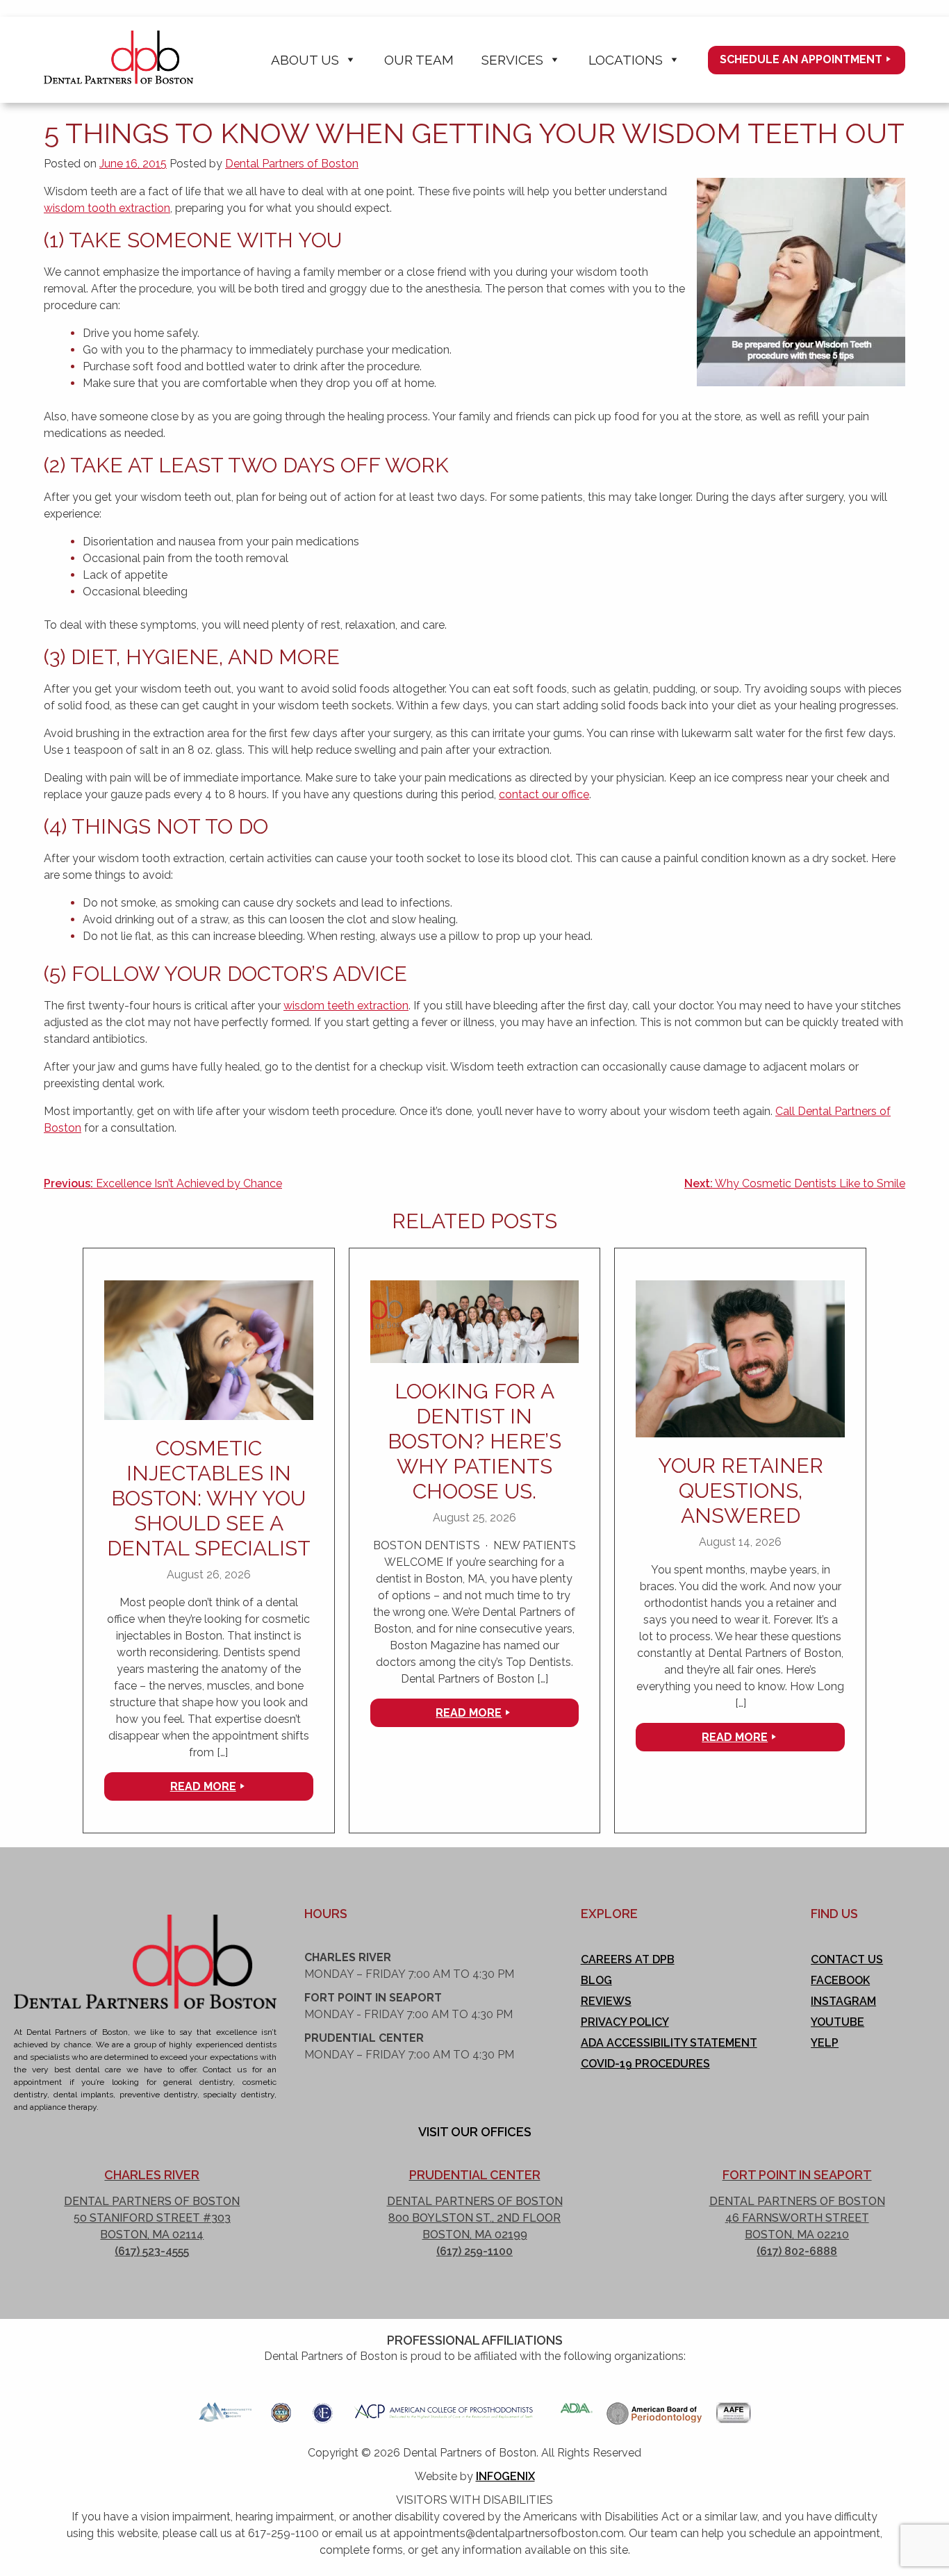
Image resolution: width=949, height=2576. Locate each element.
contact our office (544, 794)
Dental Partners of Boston (292, 164)
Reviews (606, 2001)
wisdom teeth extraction (346, 1006)
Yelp (825, 2043)
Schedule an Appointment (801, 59)
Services (512, 60)
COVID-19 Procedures (645, 2064)
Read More (203, 1786)
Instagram (843, 2001)
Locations (626, 60)
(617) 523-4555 (152, 2251)
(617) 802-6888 (797, 2251)
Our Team (419, 60)
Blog (596, 1980)
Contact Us (847, 1959)
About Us (305, 60)
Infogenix (505, 2476)
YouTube (837, 2022)
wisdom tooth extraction (107, 208)
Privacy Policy (625, 2022)
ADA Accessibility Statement (669, 2043)
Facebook (840, 1980)
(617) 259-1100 (474, 2251)
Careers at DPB (628, 1959)
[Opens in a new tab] (225, 2408)
